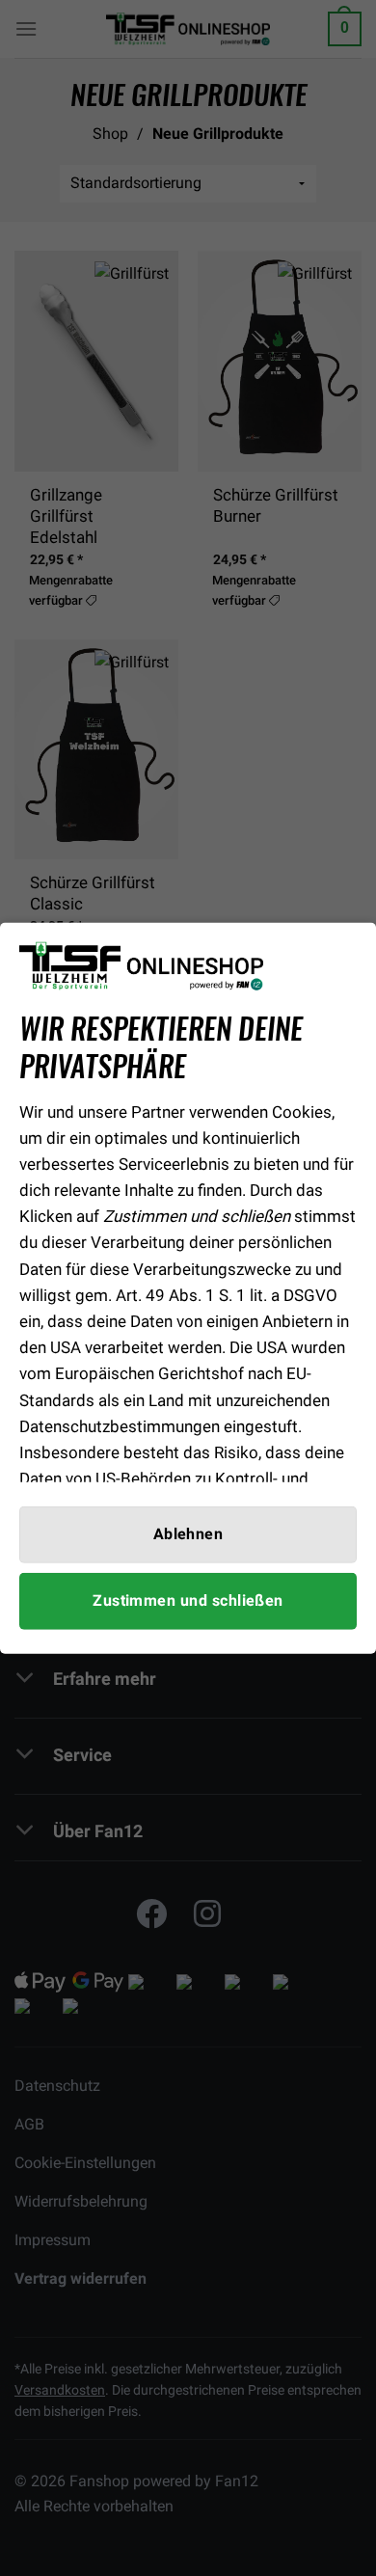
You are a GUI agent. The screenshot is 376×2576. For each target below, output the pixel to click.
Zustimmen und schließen (188, 1601)
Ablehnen (188, 1533)
